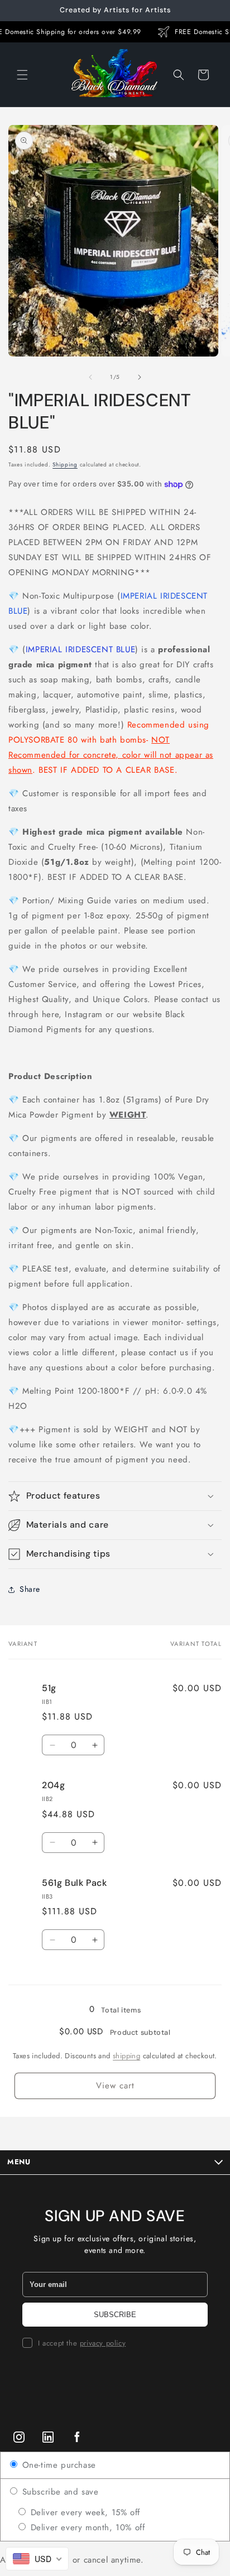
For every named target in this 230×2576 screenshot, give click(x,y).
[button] (22, 75)
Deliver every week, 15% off (84, 2512)
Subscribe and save (59, 2492)
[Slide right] (140, 377)
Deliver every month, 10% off (86, 2527)
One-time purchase (57, 2465)
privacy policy (103, 2343)
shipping (126, 2056)
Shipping (65, 464)
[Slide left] (90, 377)
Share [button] (30, 1589)
